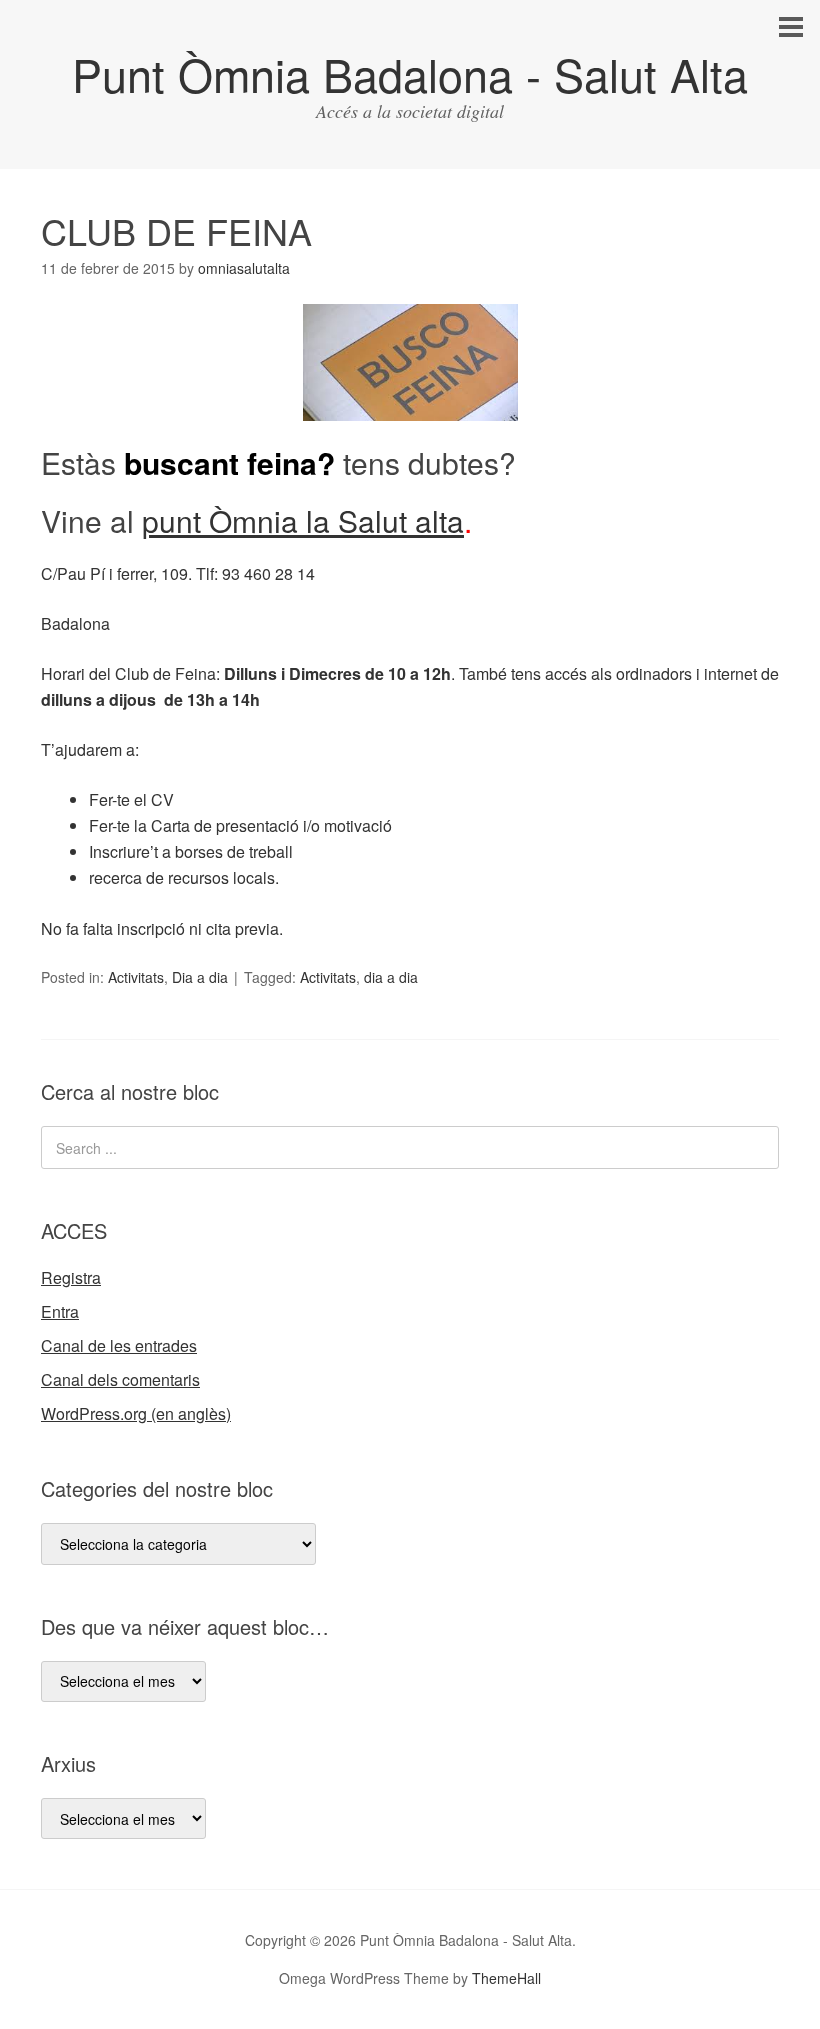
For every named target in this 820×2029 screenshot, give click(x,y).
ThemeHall (506, 1978)
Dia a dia (200, 977)
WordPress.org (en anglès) (136, 1413)
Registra (71, 1277)
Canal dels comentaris (120, 1379)
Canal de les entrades (119, 1345)
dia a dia (391, 977)
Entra (60, 1311)
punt (175, 520)
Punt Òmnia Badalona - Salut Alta (410, 73)
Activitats (136, 977)
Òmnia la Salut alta (336, 520)
